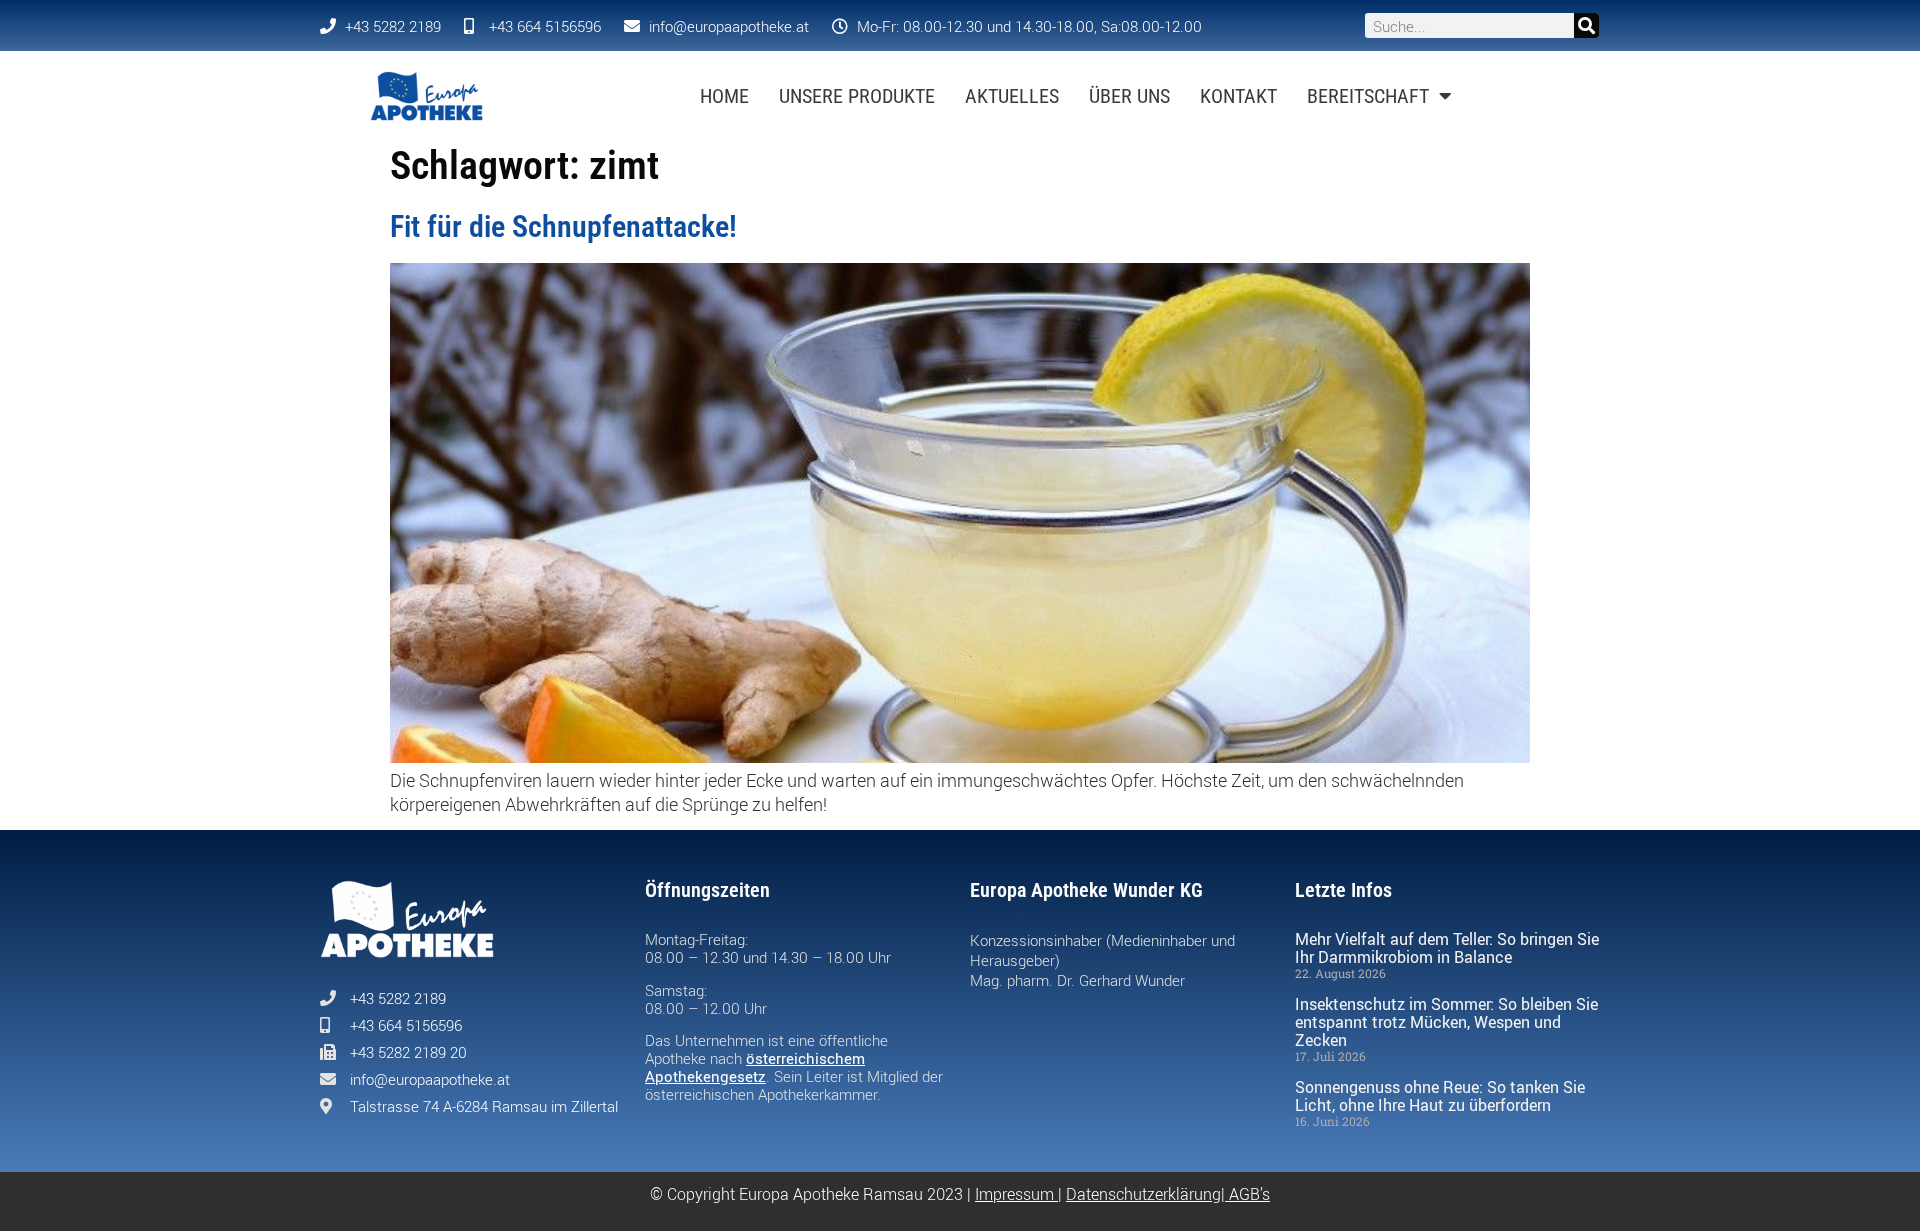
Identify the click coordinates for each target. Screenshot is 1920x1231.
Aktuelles (1012, 96)
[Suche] (1586, 25)
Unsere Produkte (857, 96)
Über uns (1129, 96)
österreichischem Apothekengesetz (755, 1067)
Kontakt (1238, 96)
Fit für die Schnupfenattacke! (563, 226)
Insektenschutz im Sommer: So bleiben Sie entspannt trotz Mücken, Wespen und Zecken (1446, 1022)
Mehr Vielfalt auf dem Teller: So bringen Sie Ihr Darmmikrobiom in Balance (1447, 948)
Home (724, 96)
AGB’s (1249, 1194)
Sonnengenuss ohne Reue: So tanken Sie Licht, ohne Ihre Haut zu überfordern (1440, 1096)
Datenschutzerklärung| (1147, 1194)
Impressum (1014, 1194)
